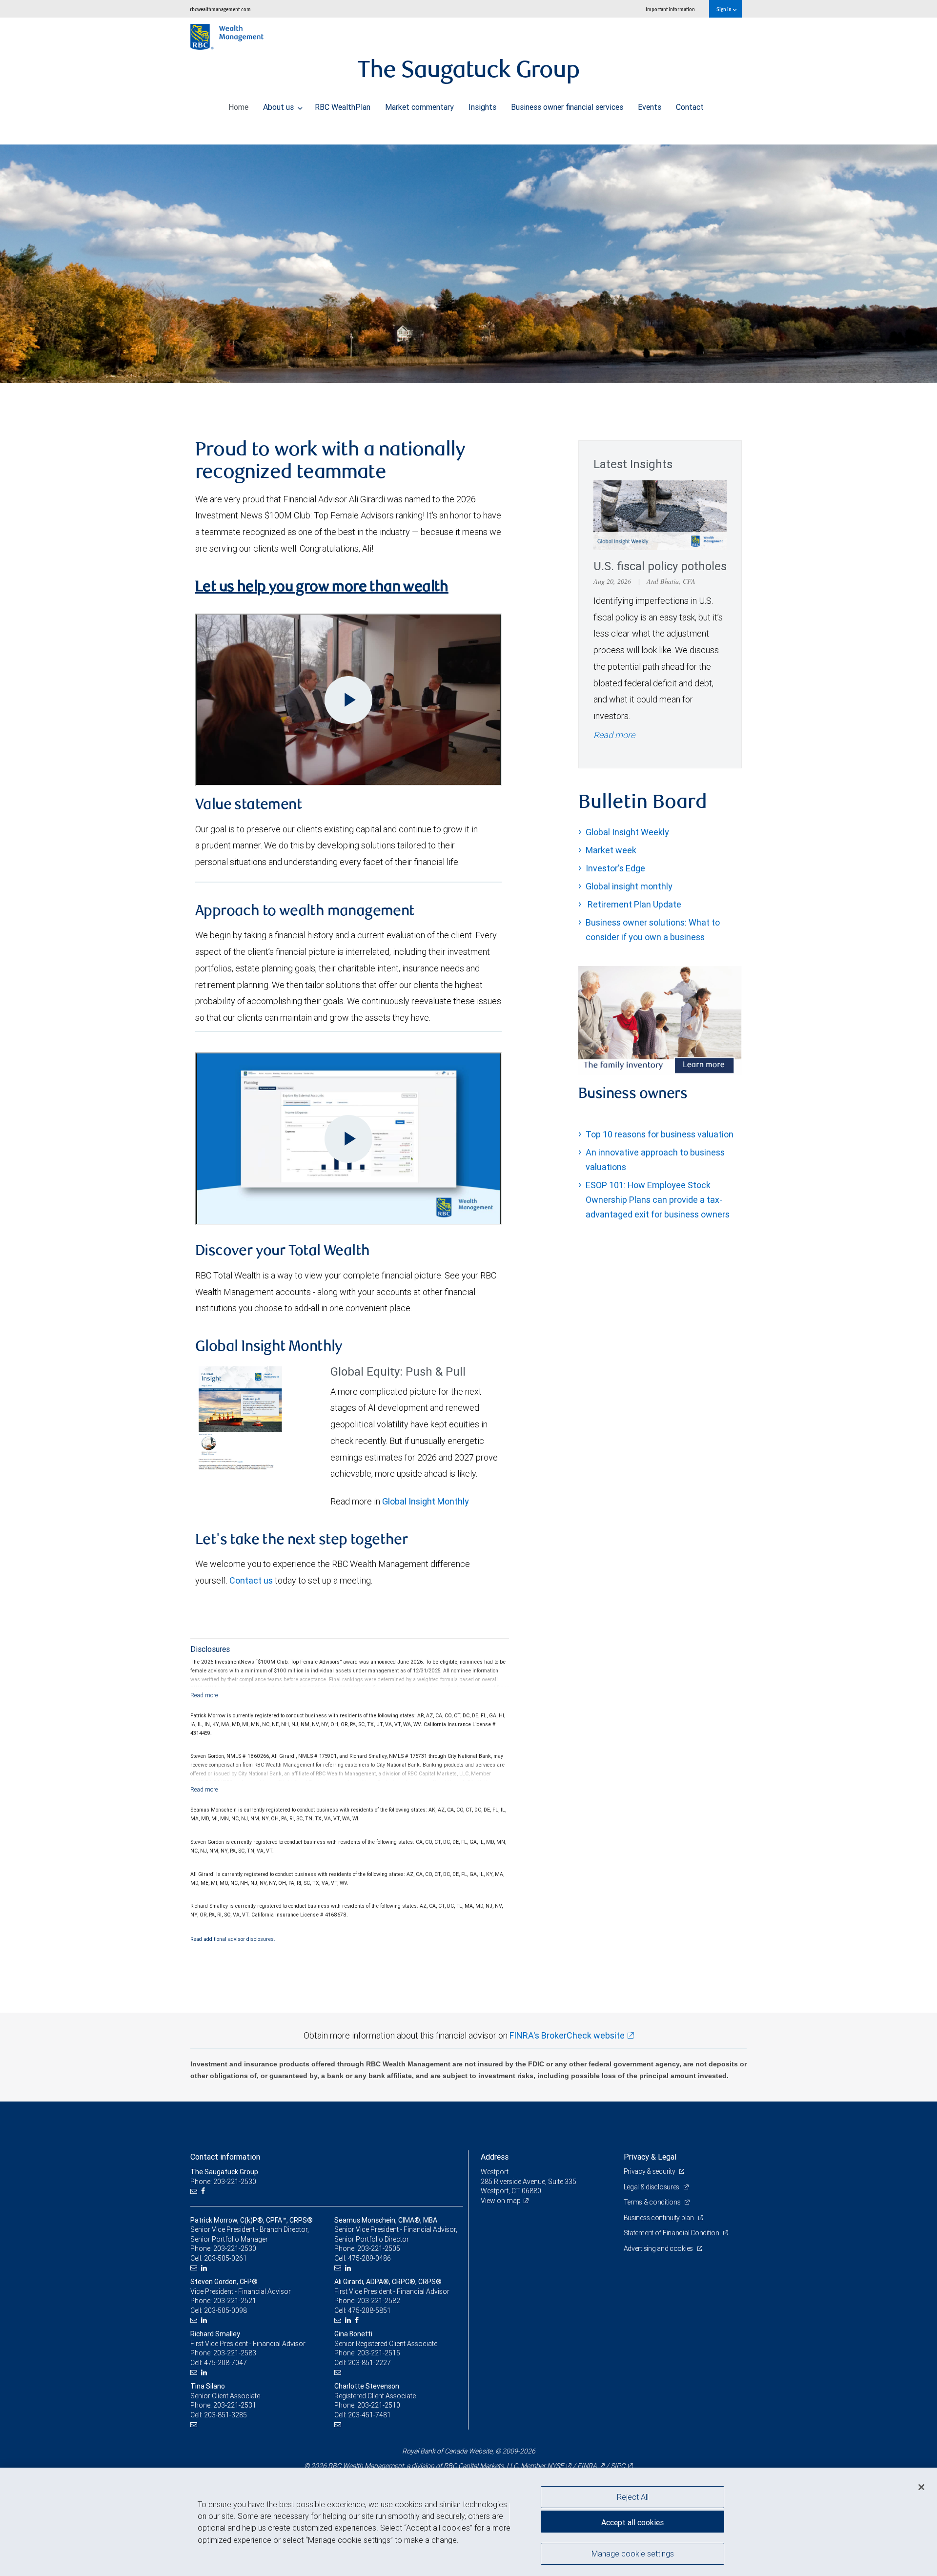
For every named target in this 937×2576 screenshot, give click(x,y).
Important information (670, 9)
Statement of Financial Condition (672, 2233)
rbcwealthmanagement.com (220, 9)
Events (650, 107)
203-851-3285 (225, 2415)
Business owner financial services (567, 107)
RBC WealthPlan (343, 107)
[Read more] (204, 1695)
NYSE (555, 2466)
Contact (690, 107)
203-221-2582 (379, 2301)
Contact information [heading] (225, 2157)
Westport (495, 2172)
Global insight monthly (629, 886)
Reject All (633, 2497)
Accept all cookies (632, 2522)
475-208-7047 (225, 2363)
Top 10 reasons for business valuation (660, 1134)
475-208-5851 (369, 2310)
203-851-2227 (369, 2363)
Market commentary (419, 107)
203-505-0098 (225, 2310)
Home (238, 107)
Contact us (251, 1580)
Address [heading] (495, 2157)
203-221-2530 (235, 2248)
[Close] (921, 2487)
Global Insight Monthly (426, 1501)
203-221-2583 (235, 2353)
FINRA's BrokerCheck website (567, 2035)
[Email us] (195, 2191)
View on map (501, 2201)
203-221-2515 (379, 2353)
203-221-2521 (235, 2301)
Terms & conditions (653, 2202)
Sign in (724, 9)
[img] (468, 256)
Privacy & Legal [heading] (650, 2157)
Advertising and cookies (659, 2248)
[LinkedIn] (205, 2268)
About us (279, 107)
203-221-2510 (379, 2405)
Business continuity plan (660, 2218)
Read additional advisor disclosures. (233, 1939)
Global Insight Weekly (627, 832)
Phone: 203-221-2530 (223, 2182)
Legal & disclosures (652, 2187)
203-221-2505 (379, 2248)
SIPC (618, 2466)
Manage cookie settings (633, 2553)
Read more (614, 735)
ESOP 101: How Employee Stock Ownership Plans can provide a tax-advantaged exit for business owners (658, 1200)
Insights (482, 107)
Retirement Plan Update (633, 904)
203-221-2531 (235, 2405)
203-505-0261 (225, 2258)
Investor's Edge (615, 868)
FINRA (587, 2466)
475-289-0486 (369, 2258)
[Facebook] (204, 2191)
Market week (611, 850)
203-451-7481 (369, 2415)
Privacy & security (650, 2171)
